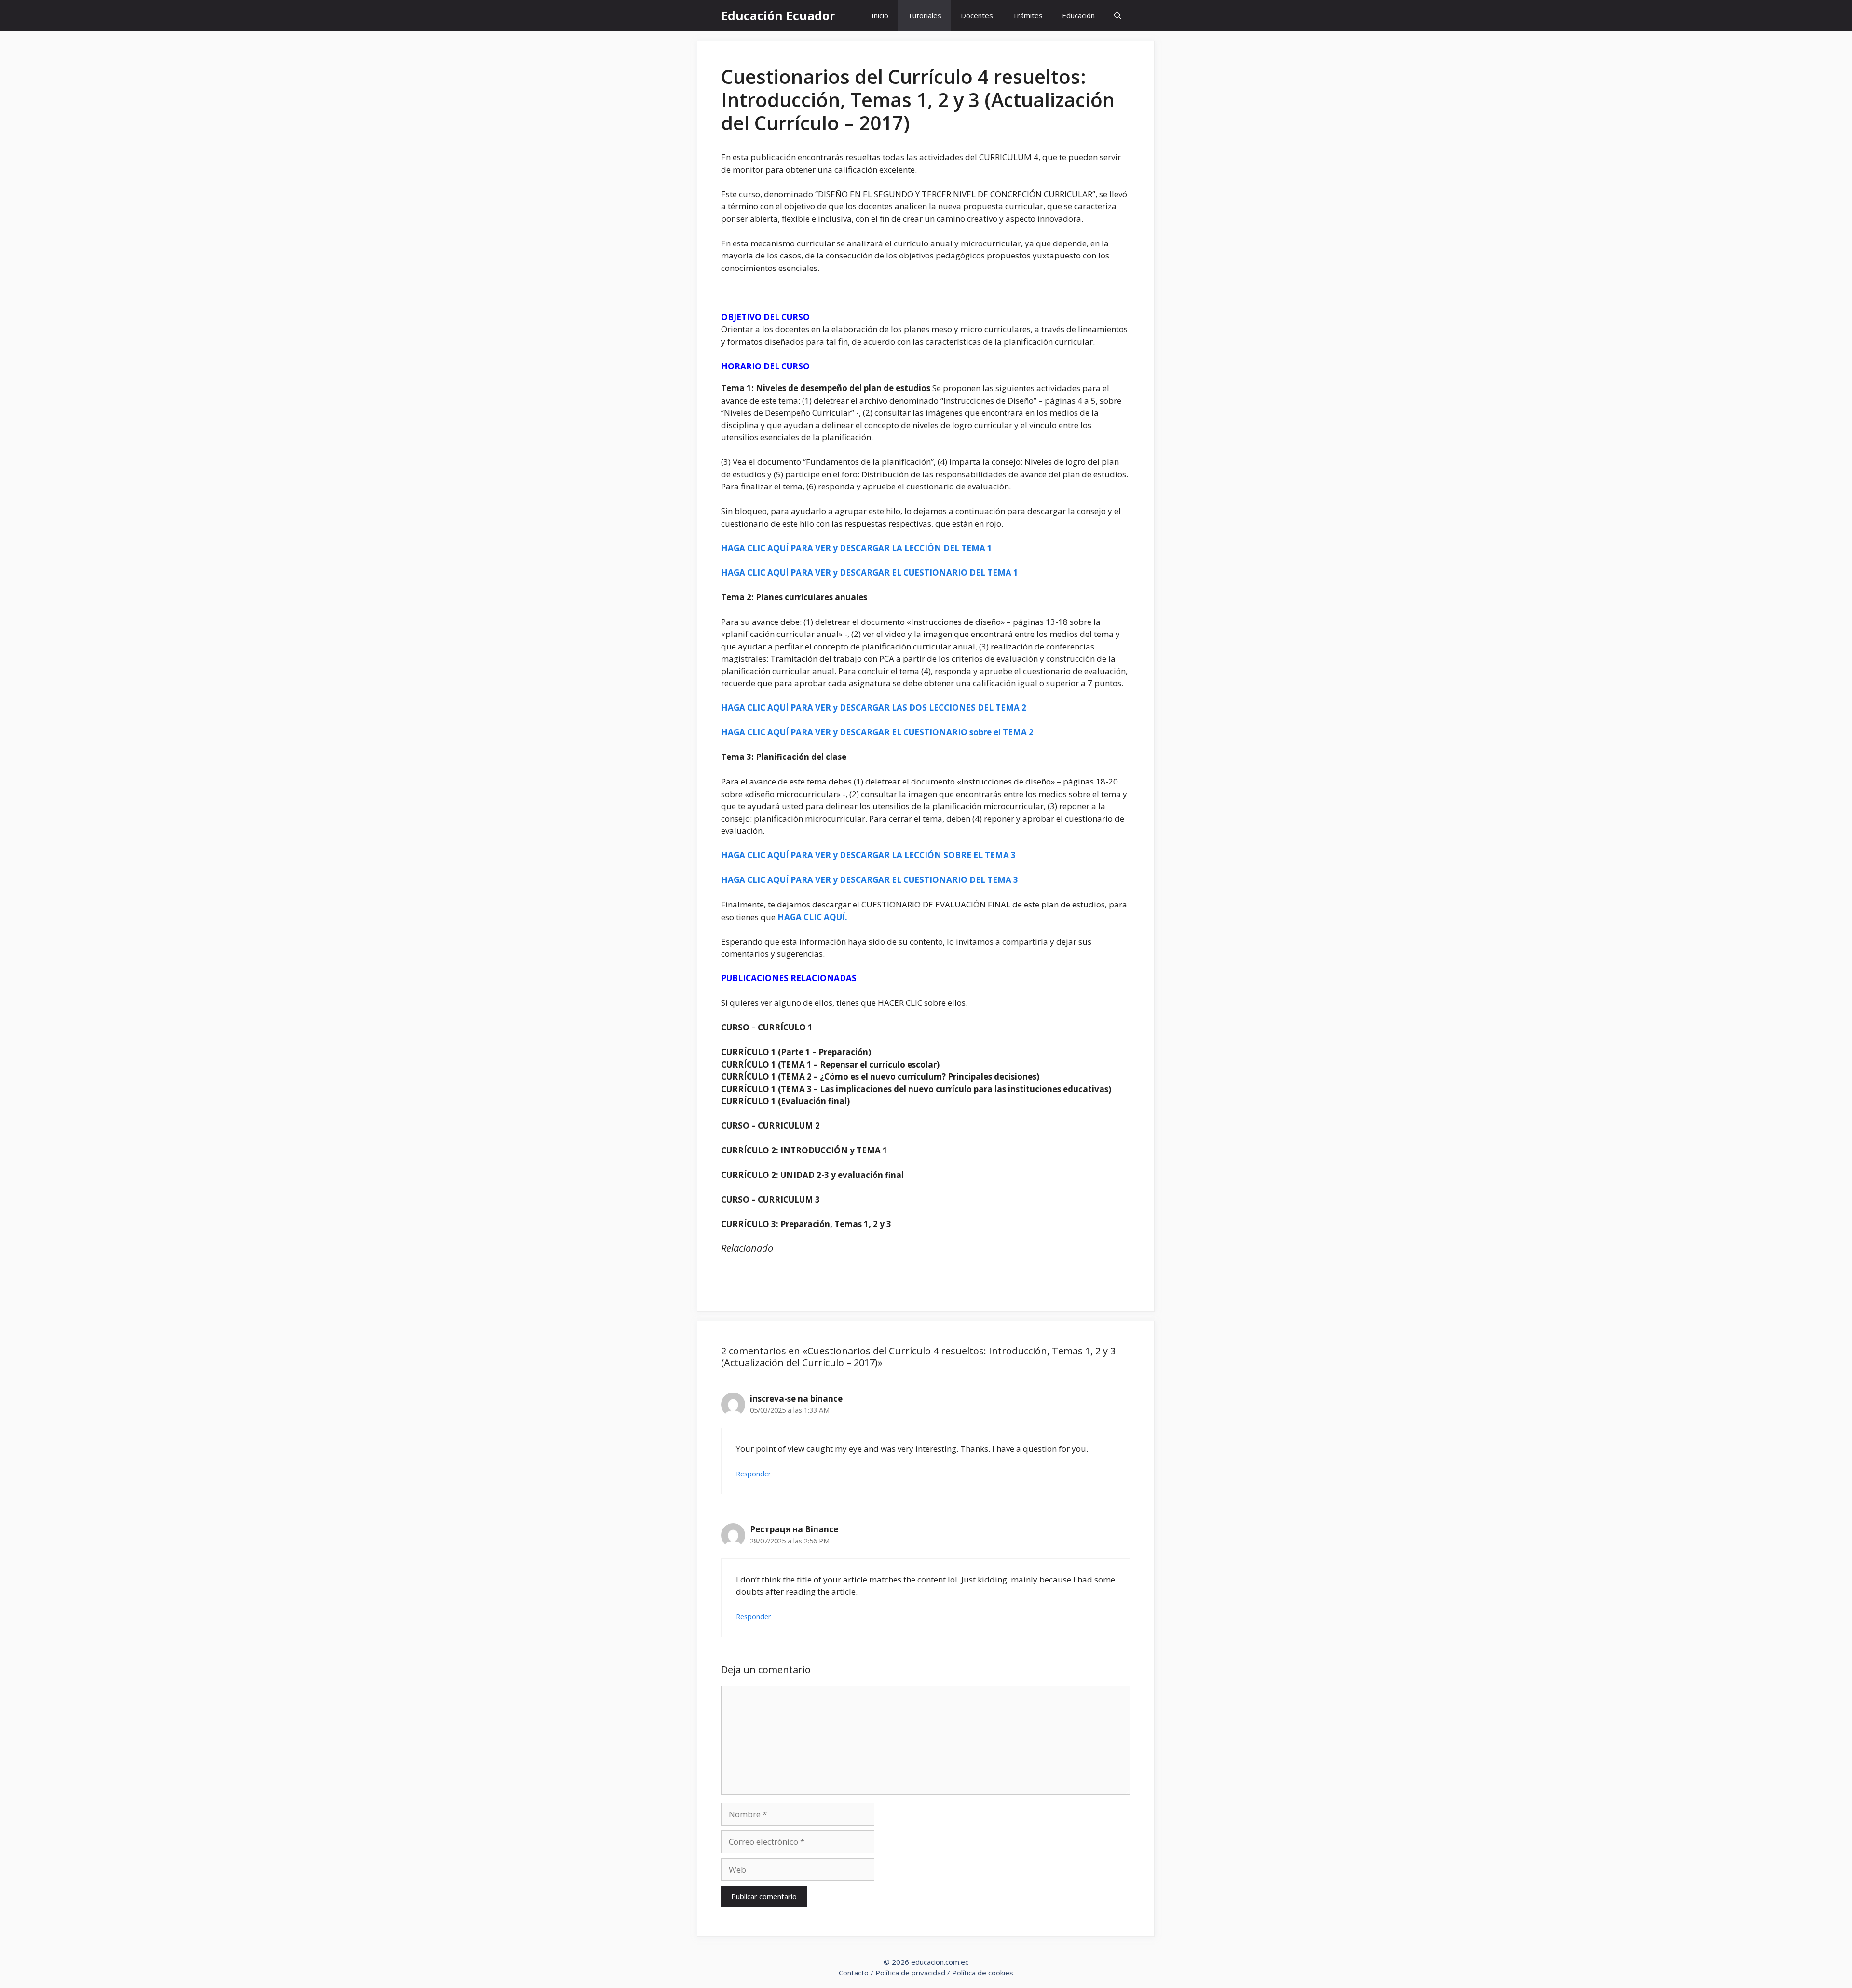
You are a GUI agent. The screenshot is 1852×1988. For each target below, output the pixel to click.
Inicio (880, 15)
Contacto (854, 1973)
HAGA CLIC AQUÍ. (812, 917)
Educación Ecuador (778, 15)
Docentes (977, 15)
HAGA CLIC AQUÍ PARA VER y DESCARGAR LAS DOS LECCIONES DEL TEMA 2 (874, 708)
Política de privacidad (910, 1973)
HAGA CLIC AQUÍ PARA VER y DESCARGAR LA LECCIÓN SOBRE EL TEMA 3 (868, 855)
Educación (1078, 15)
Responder (754, 1474)
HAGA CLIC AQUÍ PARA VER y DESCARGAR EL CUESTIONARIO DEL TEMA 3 (870, 880)
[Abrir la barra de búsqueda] (1118, 16)
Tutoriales (925, 15)
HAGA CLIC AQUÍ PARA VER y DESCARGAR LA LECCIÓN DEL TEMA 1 (857, 548)
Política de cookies (983, 1973)
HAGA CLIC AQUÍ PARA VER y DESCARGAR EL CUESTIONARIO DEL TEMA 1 (870, 573)
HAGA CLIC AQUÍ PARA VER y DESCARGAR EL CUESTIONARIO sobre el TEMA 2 (877, 732)
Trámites (1028, 15)
